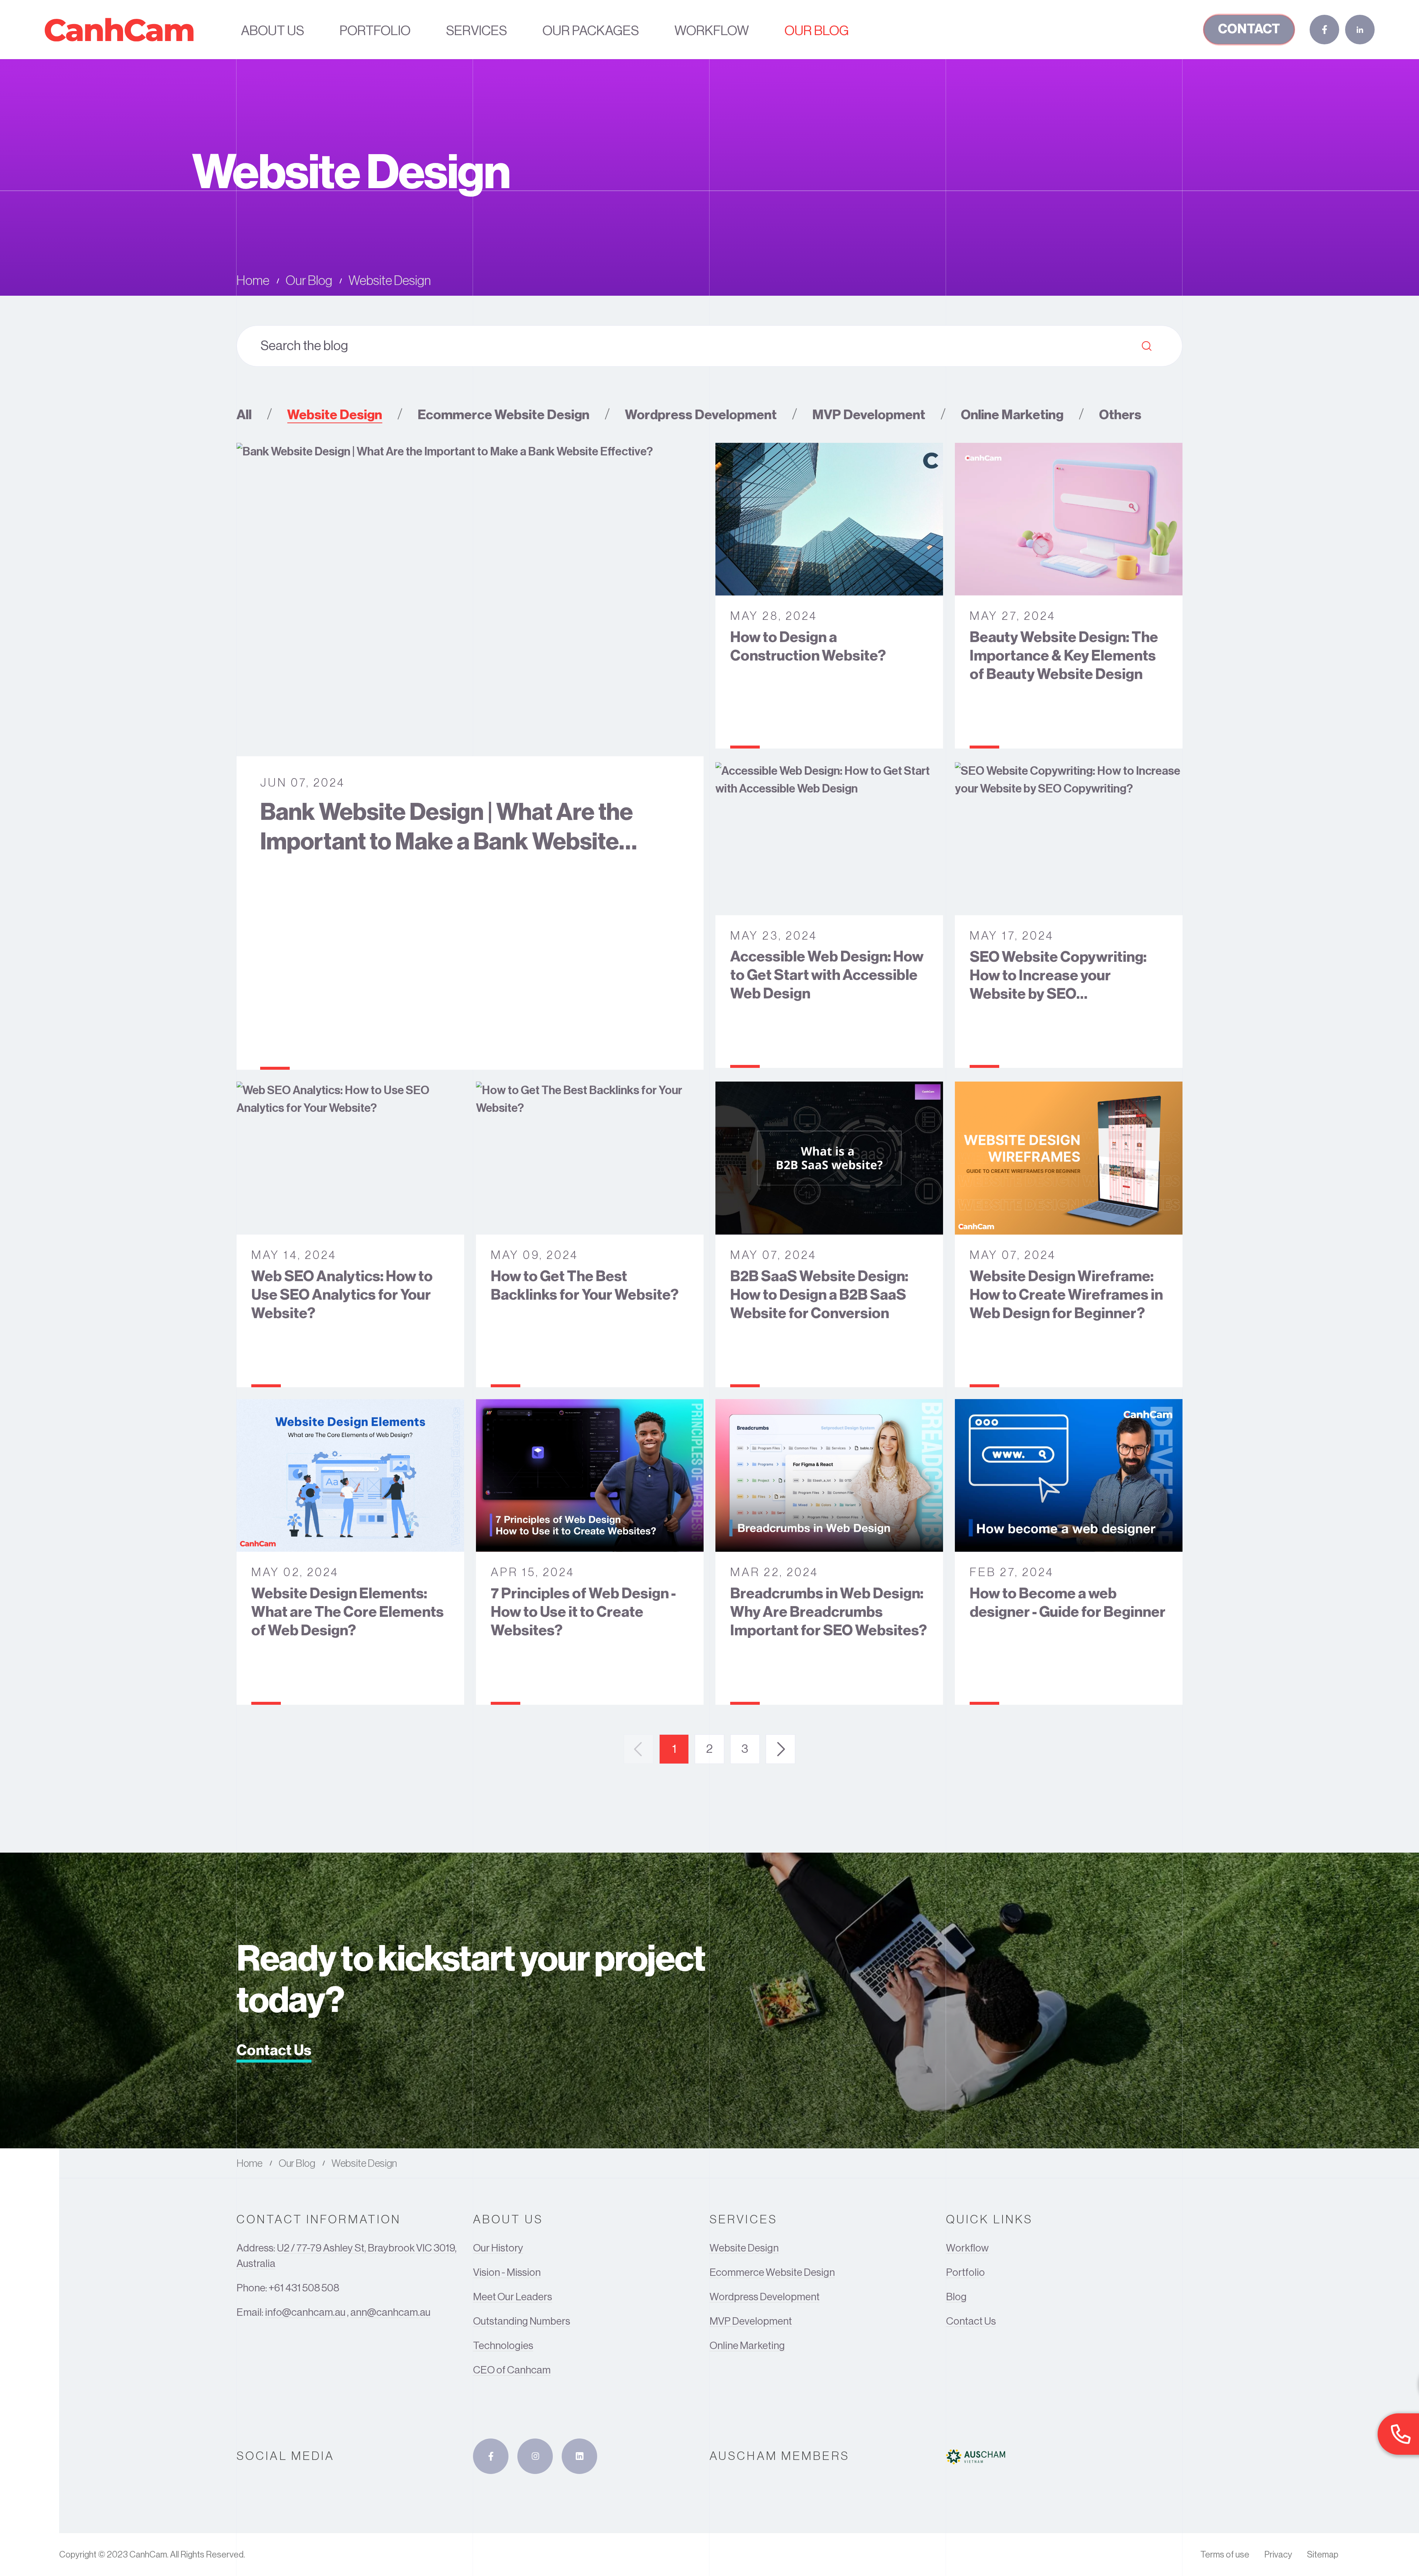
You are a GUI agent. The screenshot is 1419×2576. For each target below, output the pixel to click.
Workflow (712, 31)
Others (1120, 415)
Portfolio (375, 31)
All (244, 415)
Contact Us (274, 2050)
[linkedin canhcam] (579, 2456)
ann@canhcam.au (390, 2312)
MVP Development (869, 415)
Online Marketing (1012, 415)
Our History (498, 2248)
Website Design (335, 415)
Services (477, 31)
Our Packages (591, 31)
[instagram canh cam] (535, 2456)
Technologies (503, 2346)
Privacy (1278, 2555)
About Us (273, 31)
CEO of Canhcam (512, 2370)
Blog (956, 2297)
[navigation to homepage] (119, 30)
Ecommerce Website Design (503, 415)
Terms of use (1225, 2555)
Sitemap (1323, 2555)
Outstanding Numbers (522, 2321)
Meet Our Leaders (513, 2297)
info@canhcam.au (305, 2312)
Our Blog (817, 31)
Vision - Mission (507, 2273)
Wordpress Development (701, 415)
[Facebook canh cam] (491, 2456)
